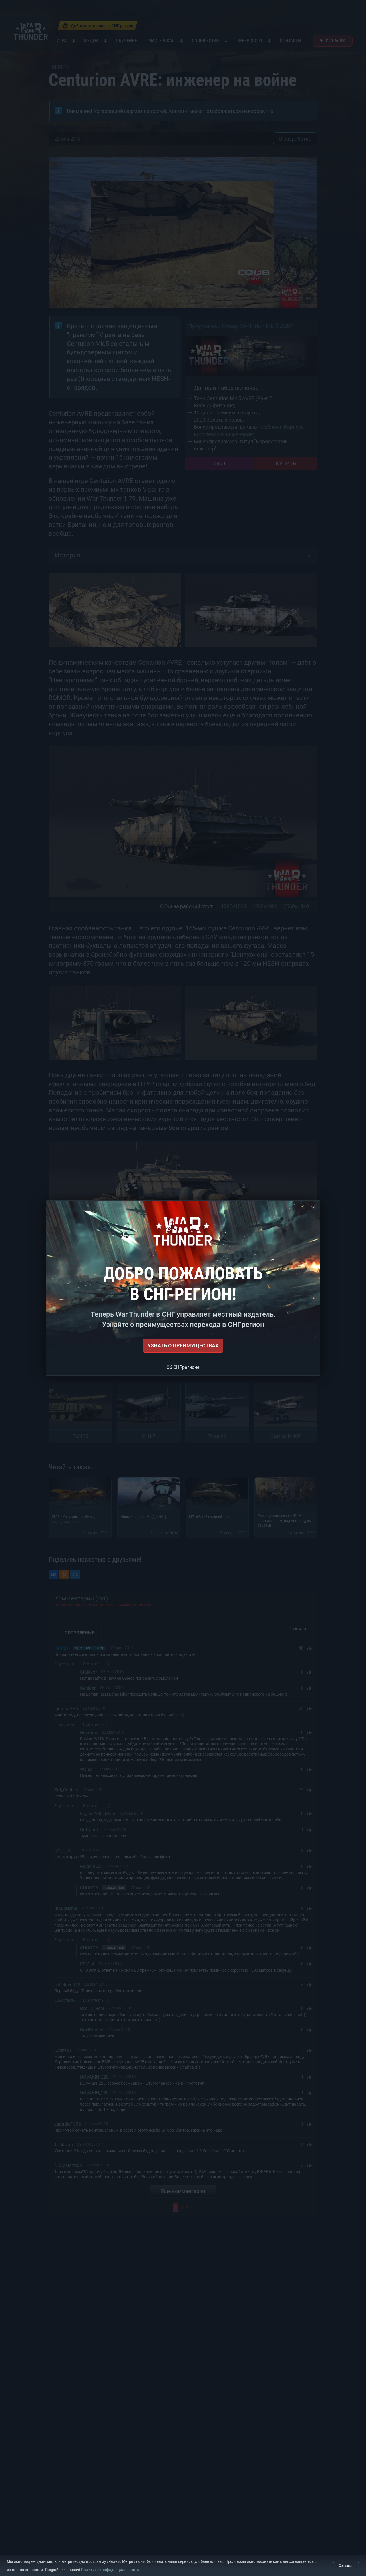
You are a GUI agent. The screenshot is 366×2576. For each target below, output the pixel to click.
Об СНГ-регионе (183, 1367)
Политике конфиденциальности (110, 2570)
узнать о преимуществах (183, 1346)
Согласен (346, 2566)
